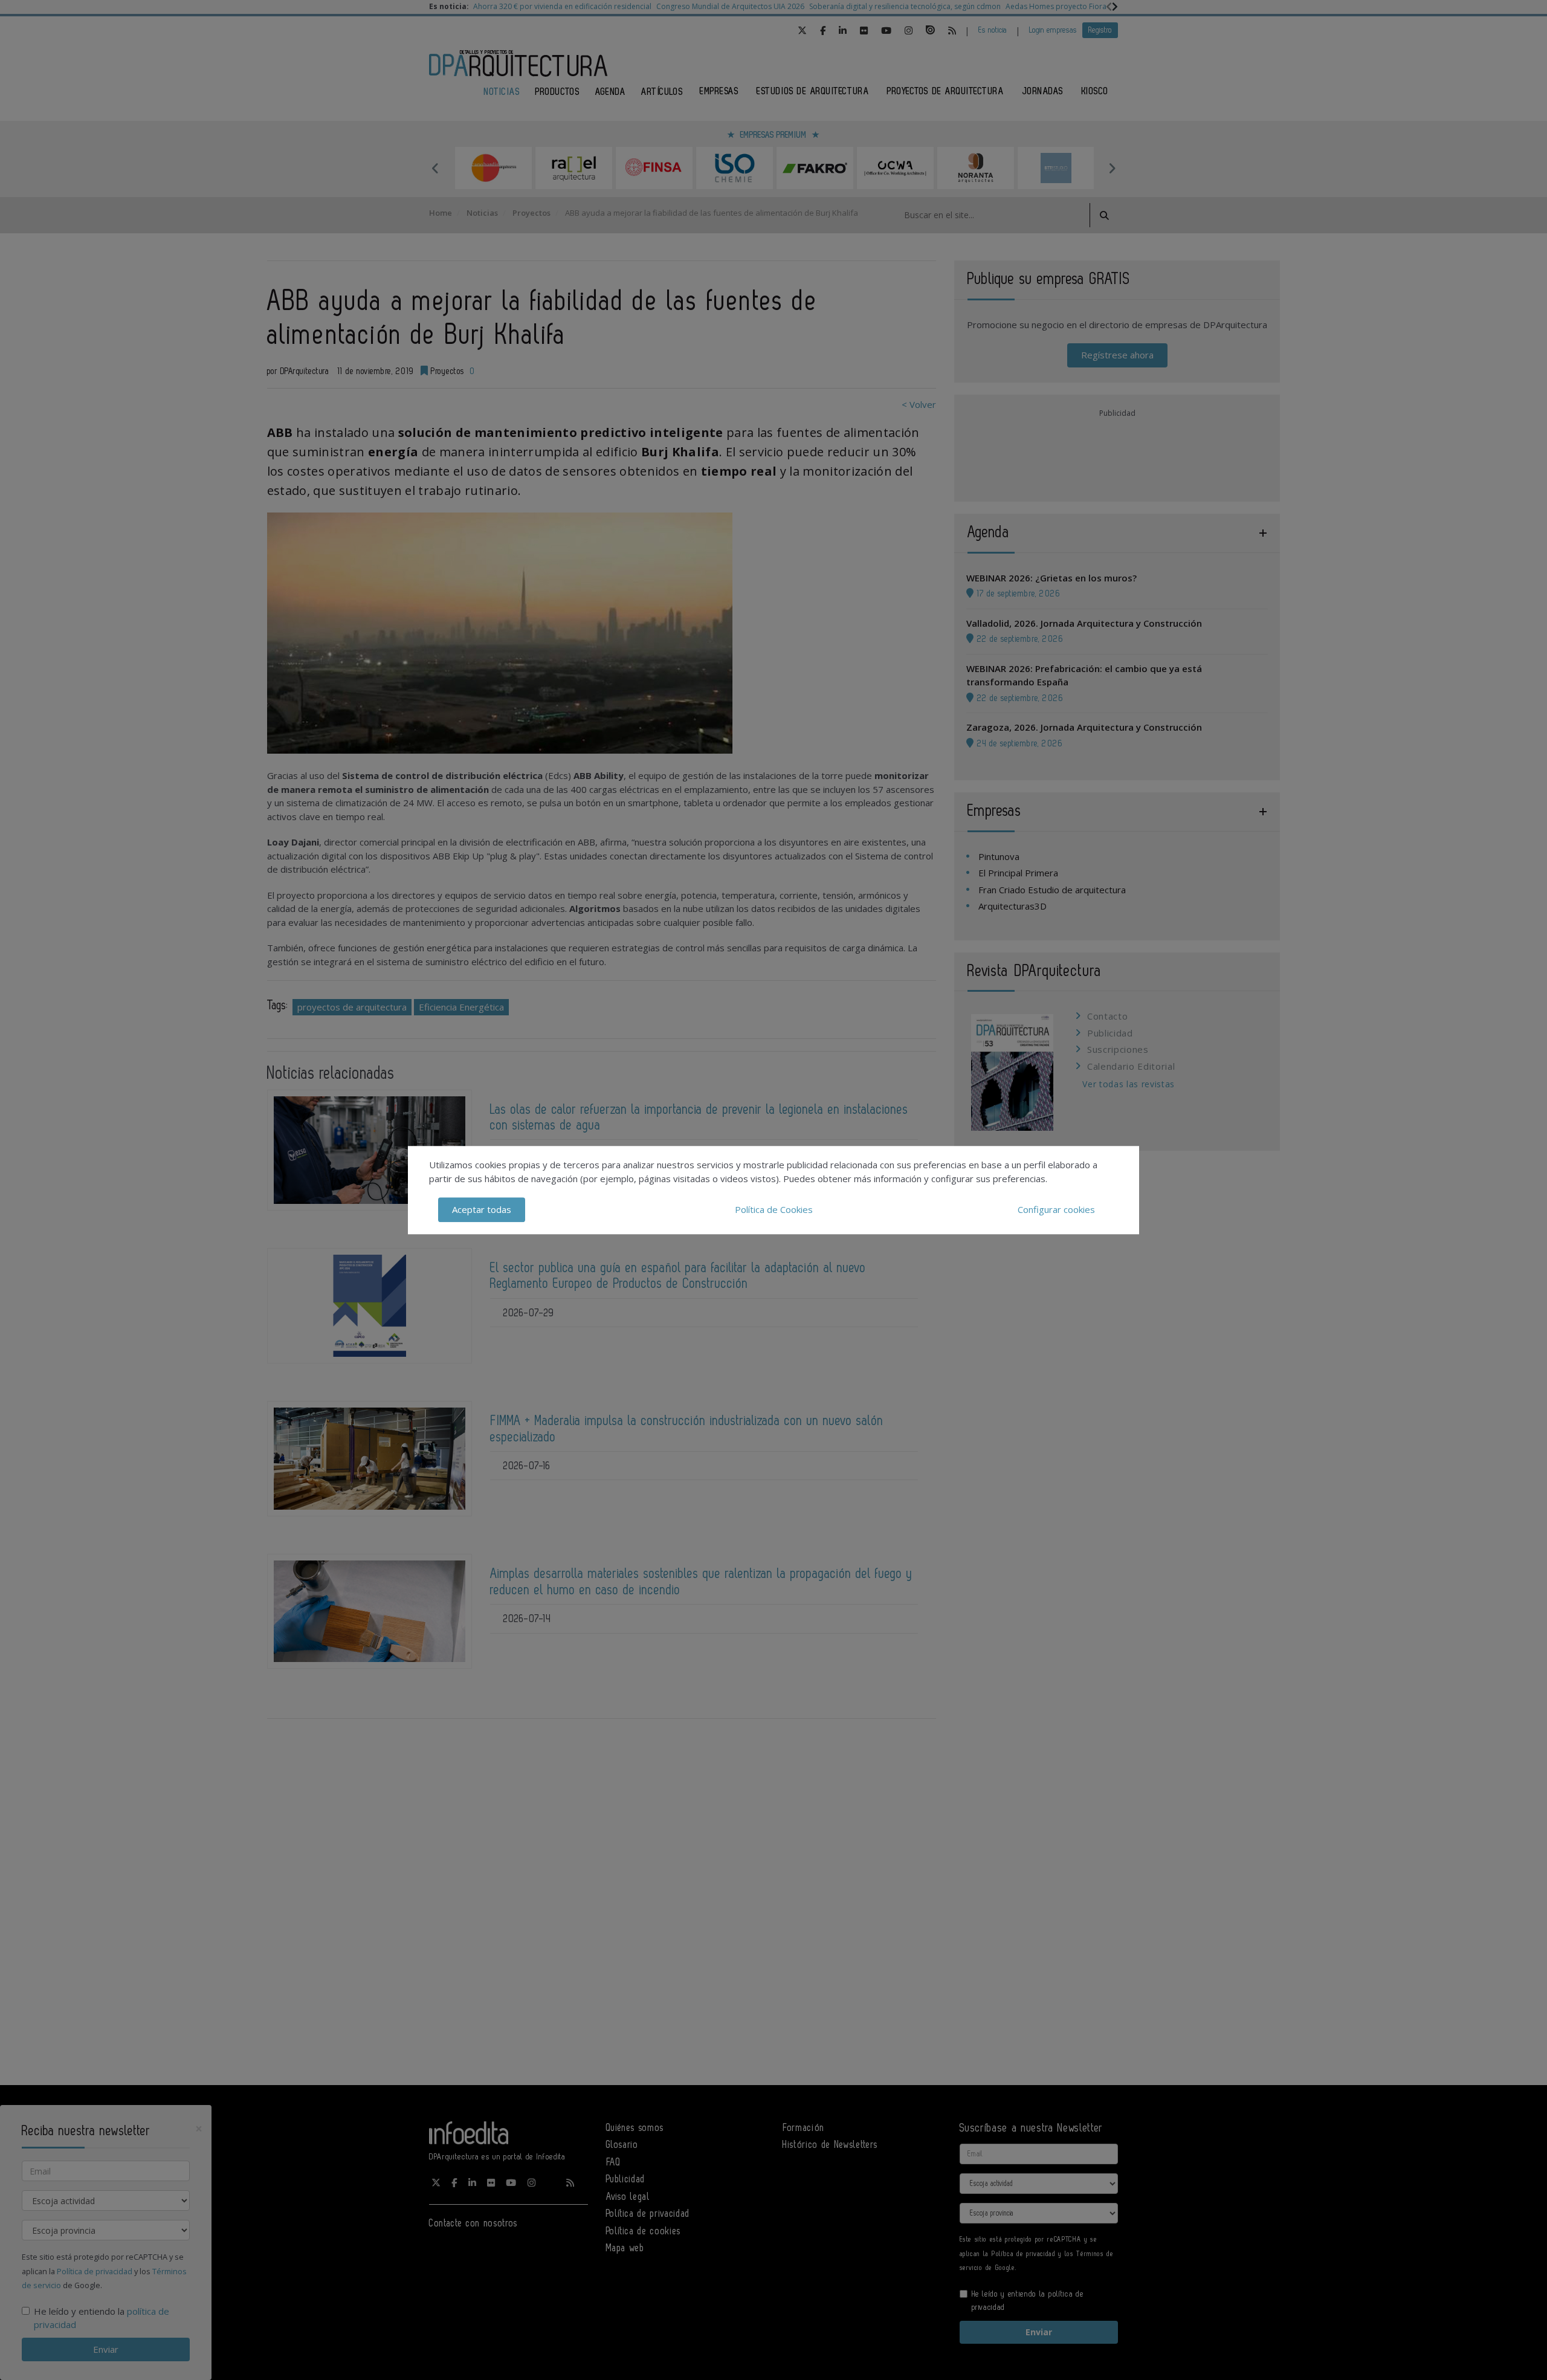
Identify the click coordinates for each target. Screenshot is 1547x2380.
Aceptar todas (482, 1209)
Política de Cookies (774, 1209)
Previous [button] (435, 168)
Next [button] (1112, 168)
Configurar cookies (1056, 1209)
